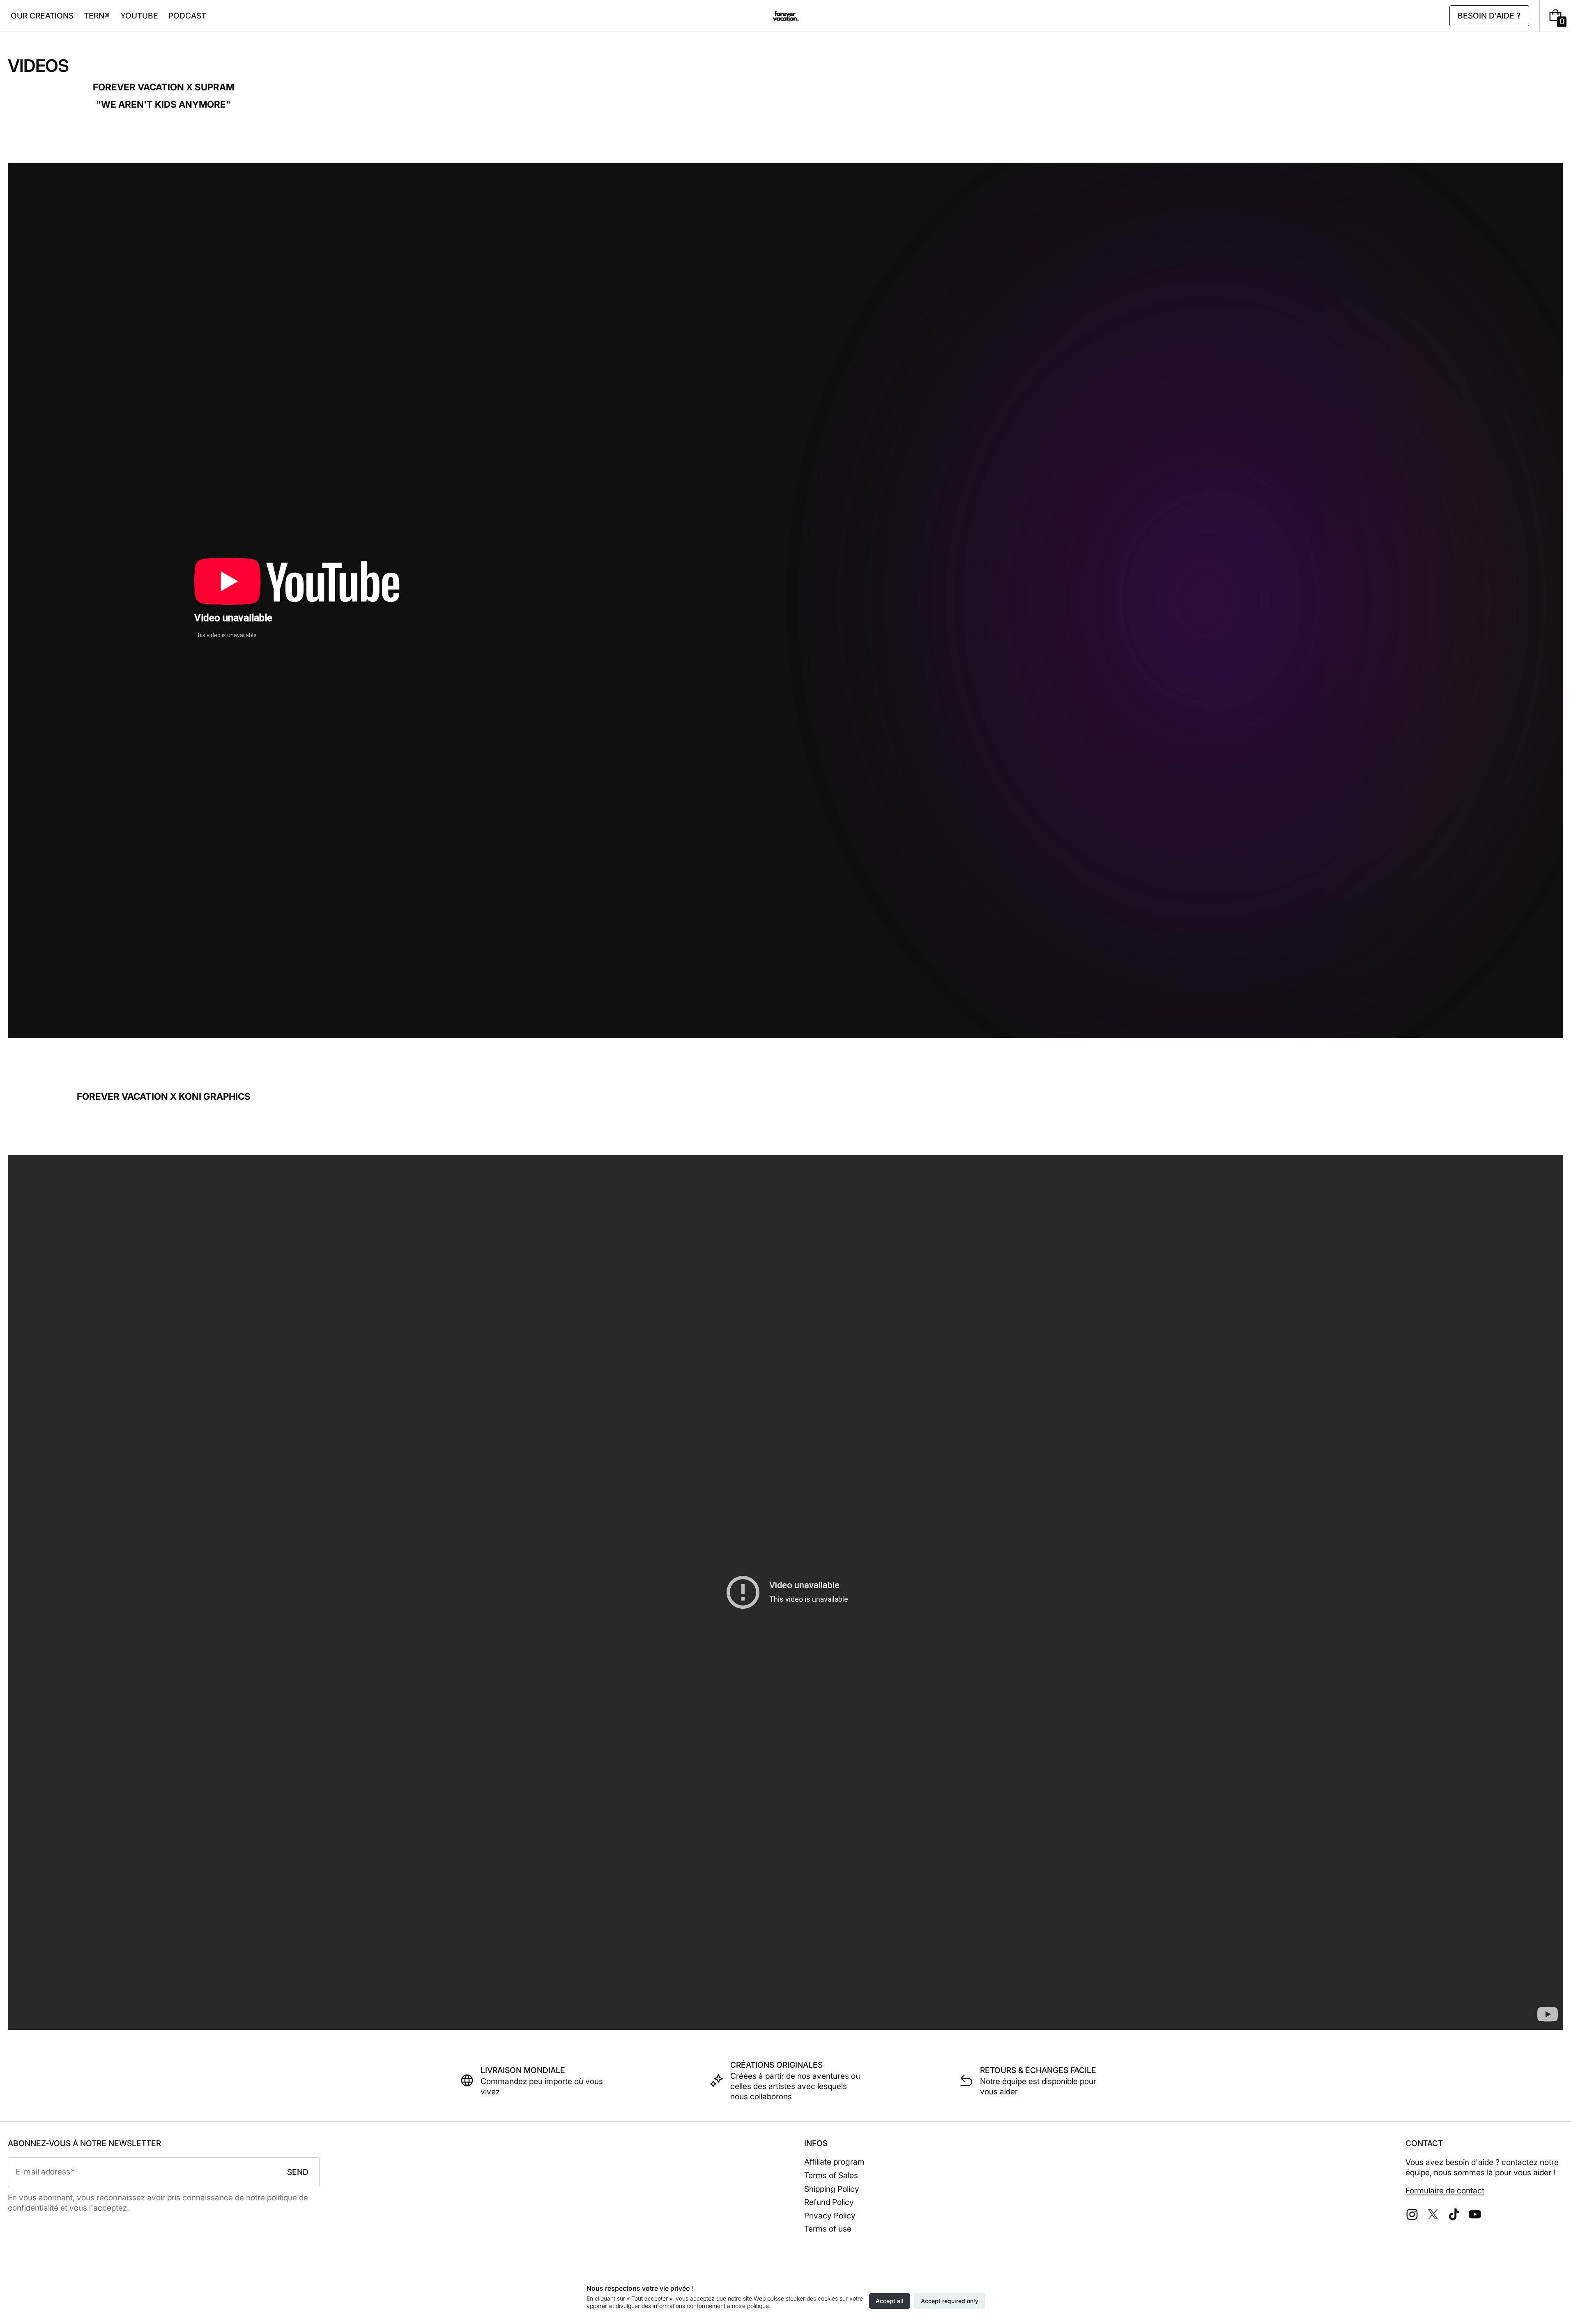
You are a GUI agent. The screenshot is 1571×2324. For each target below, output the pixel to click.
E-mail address (43, 2172)
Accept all (890, 2301)
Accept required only (950, 2301)
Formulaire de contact (1445, 2190)
